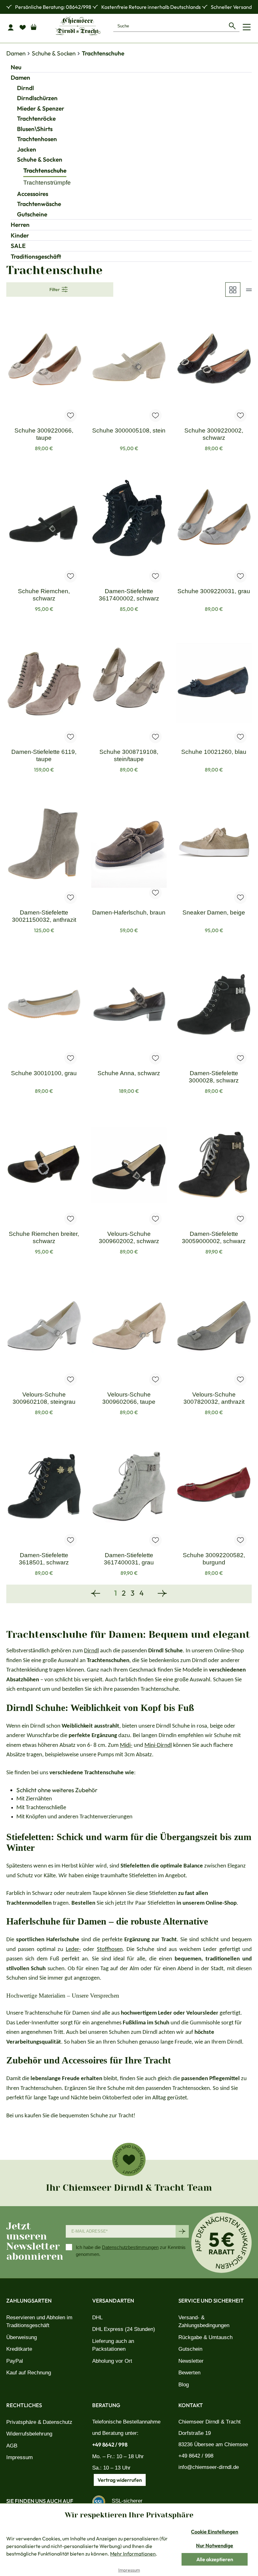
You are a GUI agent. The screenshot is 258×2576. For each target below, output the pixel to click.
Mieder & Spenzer (41, 108)
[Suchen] (232, 26)
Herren (20, 225)
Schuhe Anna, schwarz (129, 1073)
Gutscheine (32, 214)
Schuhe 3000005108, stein (129, 430)
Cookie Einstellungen (215, 2532)
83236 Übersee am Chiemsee (213, 2444)
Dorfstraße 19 (195, 2433)
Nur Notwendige (215, 2545)
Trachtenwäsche (39, 204)
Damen (20, 77)
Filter (55, 290)
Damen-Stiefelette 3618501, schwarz (44, 1559)
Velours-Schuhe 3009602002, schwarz (129, 1237)
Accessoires (33, 194)
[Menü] (247, 27)
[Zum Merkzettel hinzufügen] (70, 416)
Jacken (27, 149)
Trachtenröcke (36, 118)
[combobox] (169, 26)
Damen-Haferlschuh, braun (129, 912)
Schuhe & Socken (40, 159)
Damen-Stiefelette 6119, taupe (44, 755)
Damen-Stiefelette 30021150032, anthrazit (44, 916)
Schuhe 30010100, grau (44, 1073)
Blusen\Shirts (35, 129)
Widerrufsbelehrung (29, 2434)
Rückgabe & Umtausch (205, 2337)
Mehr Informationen (133, 2554)
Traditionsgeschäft (36, 256)
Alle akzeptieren (215, 2559)
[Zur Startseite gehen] (78, 26)
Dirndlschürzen (37, 98)
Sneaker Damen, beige (214, 912)
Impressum (20, 2457)
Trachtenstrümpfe (47, 183)
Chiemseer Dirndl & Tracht (210, 2422)
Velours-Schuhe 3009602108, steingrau (44, 1398)
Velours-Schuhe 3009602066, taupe (129, 1398)
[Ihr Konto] (12, 27)
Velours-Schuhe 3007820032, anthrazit (214, 1398)
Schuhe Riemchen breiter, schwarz (44, 1237)
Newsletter (191, 2361)
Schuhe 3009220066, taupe (44, 434)
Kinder (20, 235)
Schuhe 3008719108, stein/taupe (129, 755)
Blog (184, 2385)
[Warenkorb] (36, 26)
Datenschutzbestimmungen (130, 2247)
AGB (12, 2446)
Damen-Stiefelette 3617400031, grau (129, 1559)
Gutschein (190, 2349)
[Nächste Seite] (162, 1594)
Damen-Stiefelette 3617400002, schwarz (129, 595)
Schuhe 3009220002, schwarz (214, 434)
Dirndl (25, 88)
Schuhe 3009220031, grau (214, 591)
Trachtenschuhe (45, 170)
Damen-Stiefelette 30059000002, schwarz (214, 1237)
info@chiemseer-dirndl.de (209, 2467)
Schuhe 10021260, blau (214, 752)
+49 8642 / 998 (110, 2444)
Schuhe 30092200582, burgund (214, 1559)
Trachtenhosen (37, 139)
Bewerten (189, 2373)
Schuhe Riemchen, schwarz (44, 595)
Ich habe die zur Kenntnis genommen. (131, 2251)
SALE (18, 246)
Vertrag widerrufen (120, 2480)
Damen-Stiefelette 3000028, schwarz (214, 1077)
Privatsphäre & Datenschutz (39, 2422)
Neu (16, 67)
